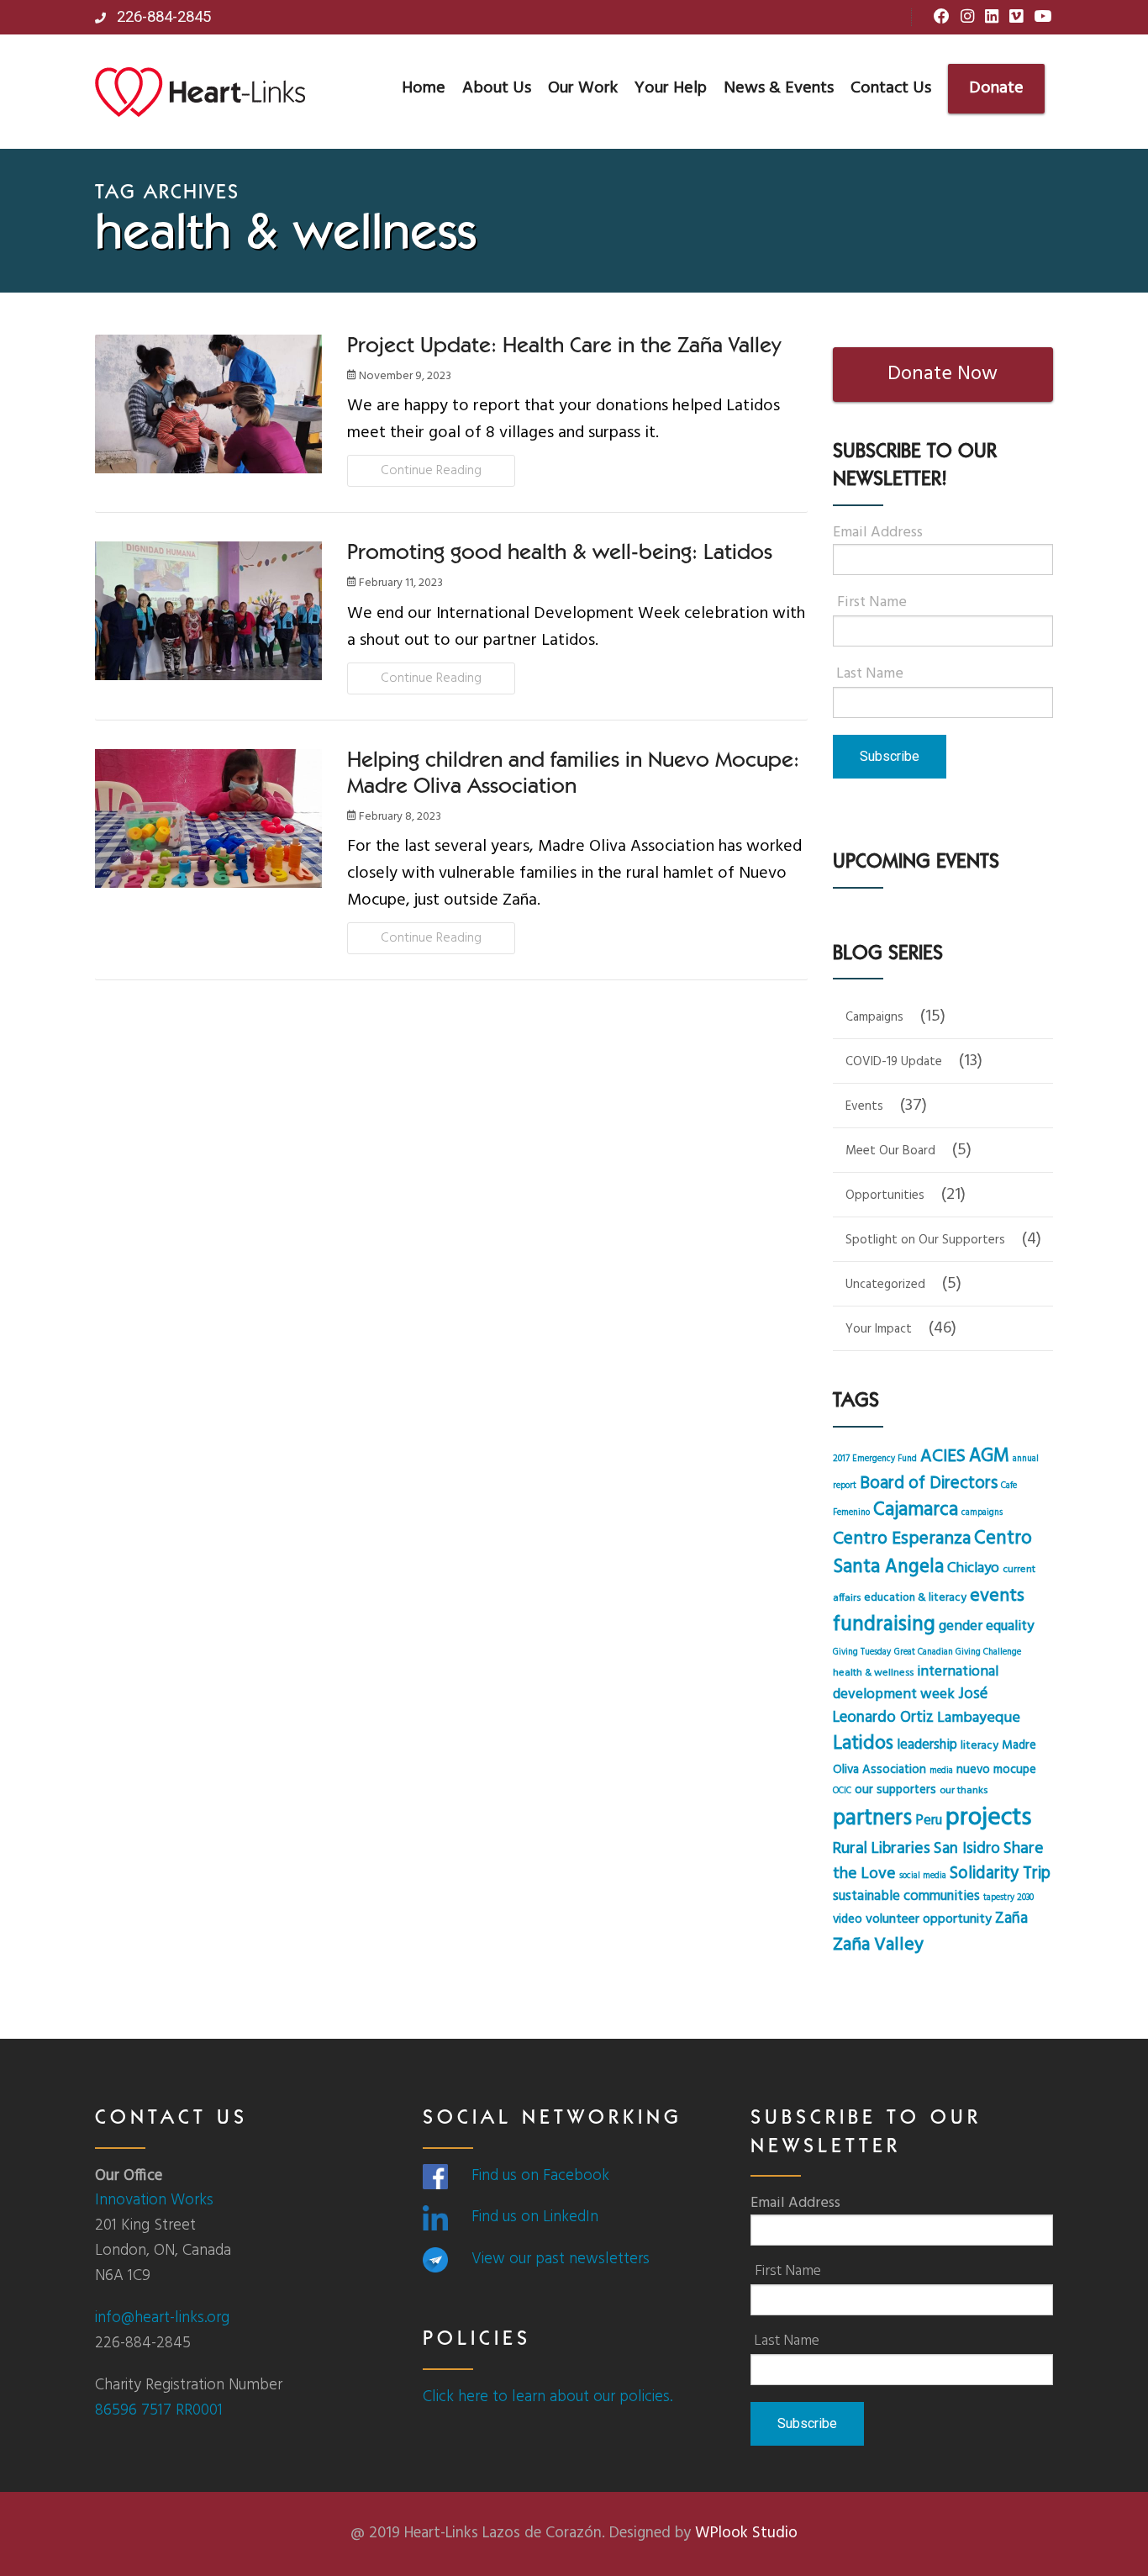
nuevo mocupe (996, 1770)
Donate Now (943, 374)
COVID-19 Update (894, 1062)
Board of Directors (929, 1483)
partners (872, 1819)
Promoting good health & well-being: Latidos (560, 554)
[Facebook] (942, 18)
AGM (989, 1456)
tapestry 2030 (1008, 1898)
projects (988, 1818)
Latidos (863, 1744)
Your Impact (879, 1329)
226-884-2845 (162, 17)
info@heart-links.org (162, 2318)
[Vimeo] (1016, 18)
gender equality (986, 1626)
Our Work (583, 88)
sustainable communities (906, 1897)
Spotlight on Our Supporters (925, 1240)
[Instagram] (967, 18)
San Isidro (967, 1849)
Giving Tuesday (862, 1652)
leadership (927, 1745)
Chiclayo (973, 1568)
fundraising (884, 1625)
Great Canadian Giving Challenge (958, 1652)
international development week (916, 1683)
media (941, 1771)
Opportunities (885, 1196)
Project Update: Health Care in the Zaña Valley (564, 347)
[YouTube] (1043, 18)
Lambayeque (979, 1718)
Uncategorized (885, 1285)
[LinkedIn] (992, 18)
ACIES (943, 1457)
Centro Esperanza (902, 1539)
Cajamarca (916, 1510)
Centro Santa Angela (932, 1553)
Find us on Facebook (540, 2176)
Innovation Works (154, 2200)
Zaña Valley (878, 1945)
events (997, 1596)
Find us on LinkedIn (535, 2217)
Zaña (1011, 1919)
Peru (929, 1821)
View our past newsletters (561, 2259)
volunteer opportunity (929, 1919)
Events (864, 1106)
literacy (979, 1746)
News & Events (779, 88)
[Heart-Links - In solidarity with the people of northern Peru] (200, 92)
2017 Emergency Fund (875, 1459)
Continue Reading (431, 471)
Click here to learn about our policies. (548, 2397)
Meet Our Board (890, 1151)
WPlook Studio (746, 2533)
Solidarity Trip (1000, 1874)
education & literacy (915, 1598)
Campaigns (874, 1017)
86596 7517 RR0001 (159, 2410)
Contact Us (891, 88)
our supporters (895, 1790)
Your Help (671, 88)
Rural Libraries (882, 1849)
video (848, 1919)
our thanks (964, 1791)
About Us (497, 88)
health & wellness (873, 1673)
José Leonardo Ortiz (910, 1706)
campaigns (982, 1513)
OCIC (842, 1791)
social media (923, 1876)
